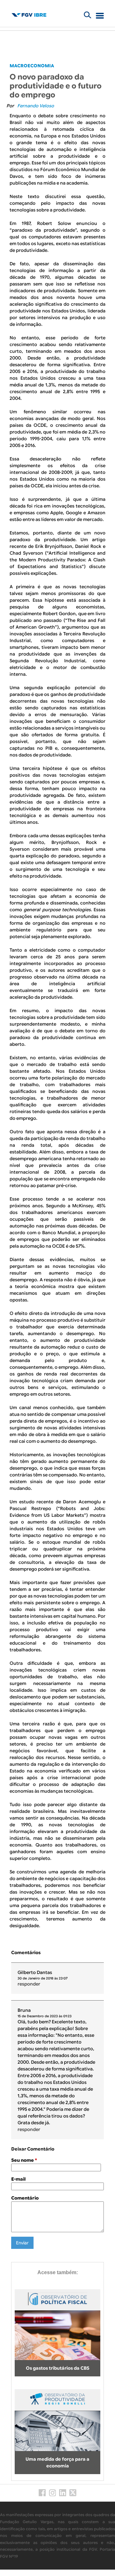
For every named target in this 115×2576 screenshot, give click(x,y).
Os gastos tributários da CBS (58, 2368)
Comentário (25, 2198)
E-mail (18, 2179)
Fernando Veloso (36, 106)
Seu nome (24, 2160)
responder (29, 1984)
